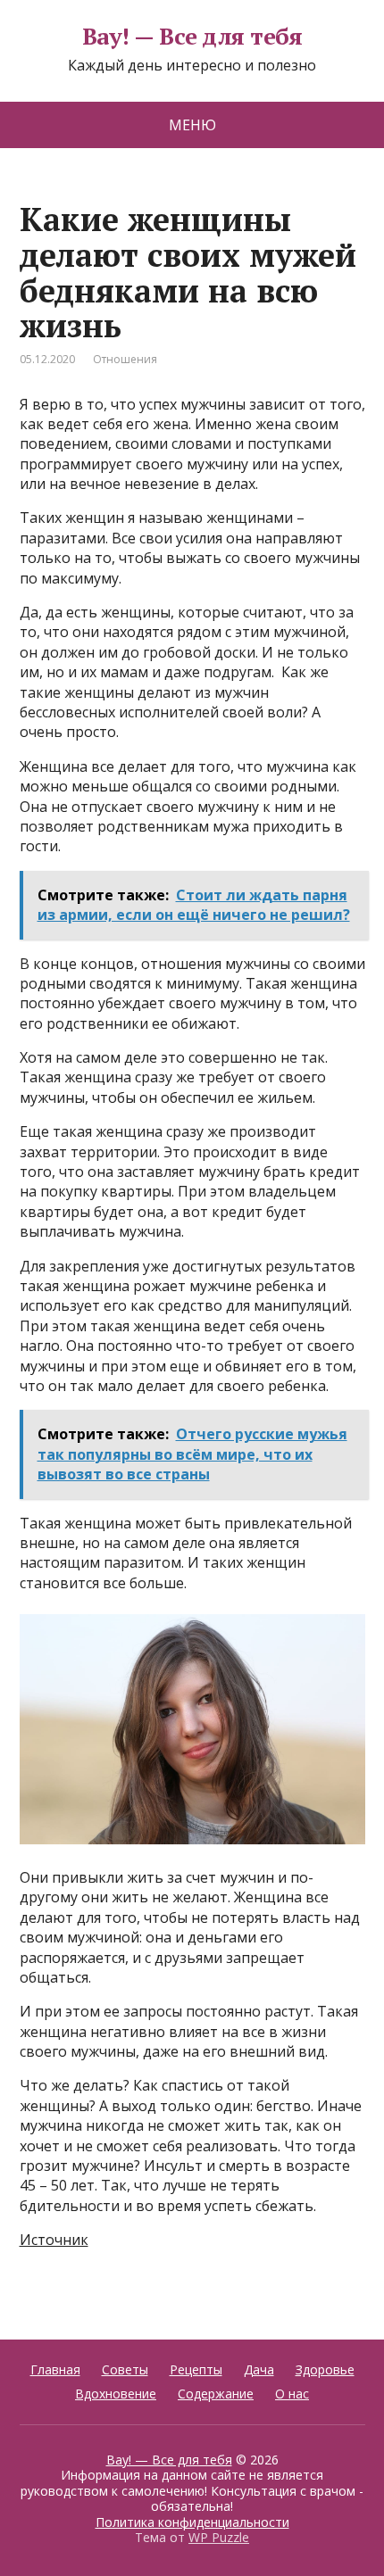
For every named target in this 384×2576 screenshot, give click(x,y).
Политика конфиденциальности (192, 2522)
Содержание (216, 2394)
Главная (55, 2369)
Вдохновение (116, 2394)
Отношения (125, 359)
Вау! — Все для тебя (192, 37)
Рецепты (196, 2369)
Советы (125, 2369)
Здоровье (325, 2369)
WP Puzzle (219, 2537)
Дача (259, 2369)
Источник (54, 2240)
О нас (292, 2394)
